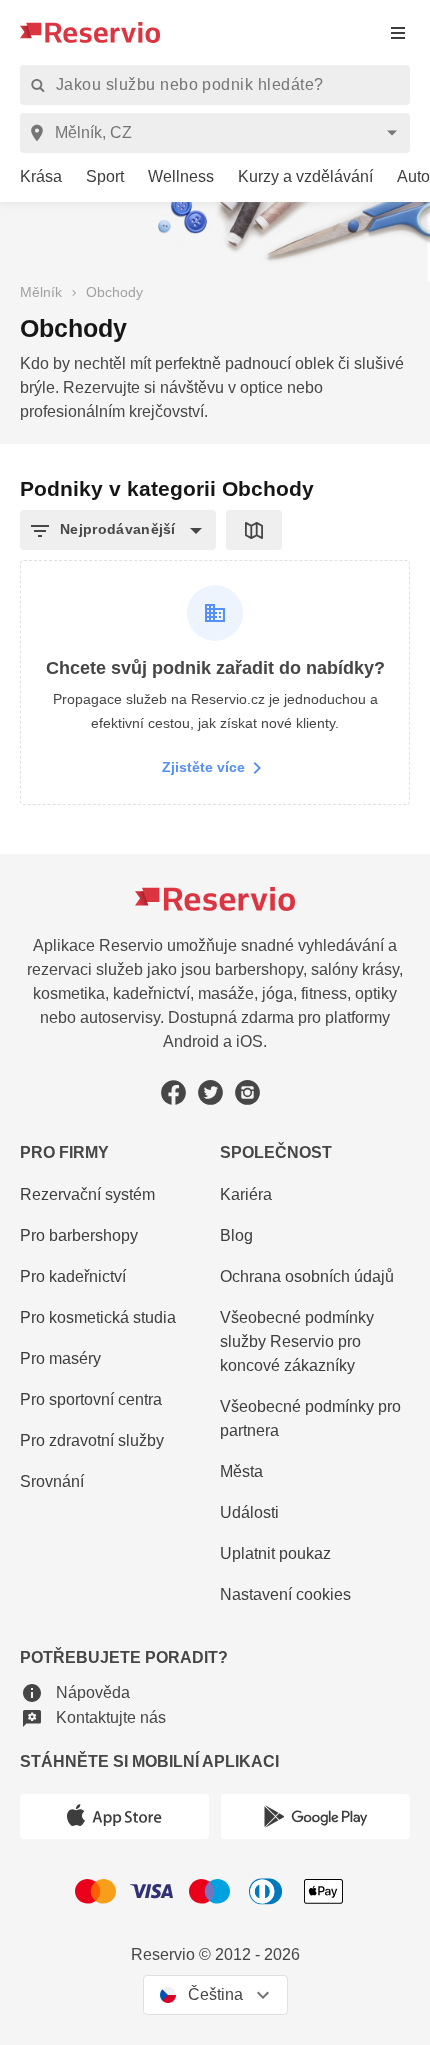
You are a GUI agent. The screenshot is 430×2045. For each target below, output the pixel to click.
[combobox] (218, 133)
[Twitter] (210, 1092)
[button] (118, 530)
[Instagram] (247, 1092)
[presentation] (398, 32)
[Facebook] (173, 1092)
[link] (31, 177)
